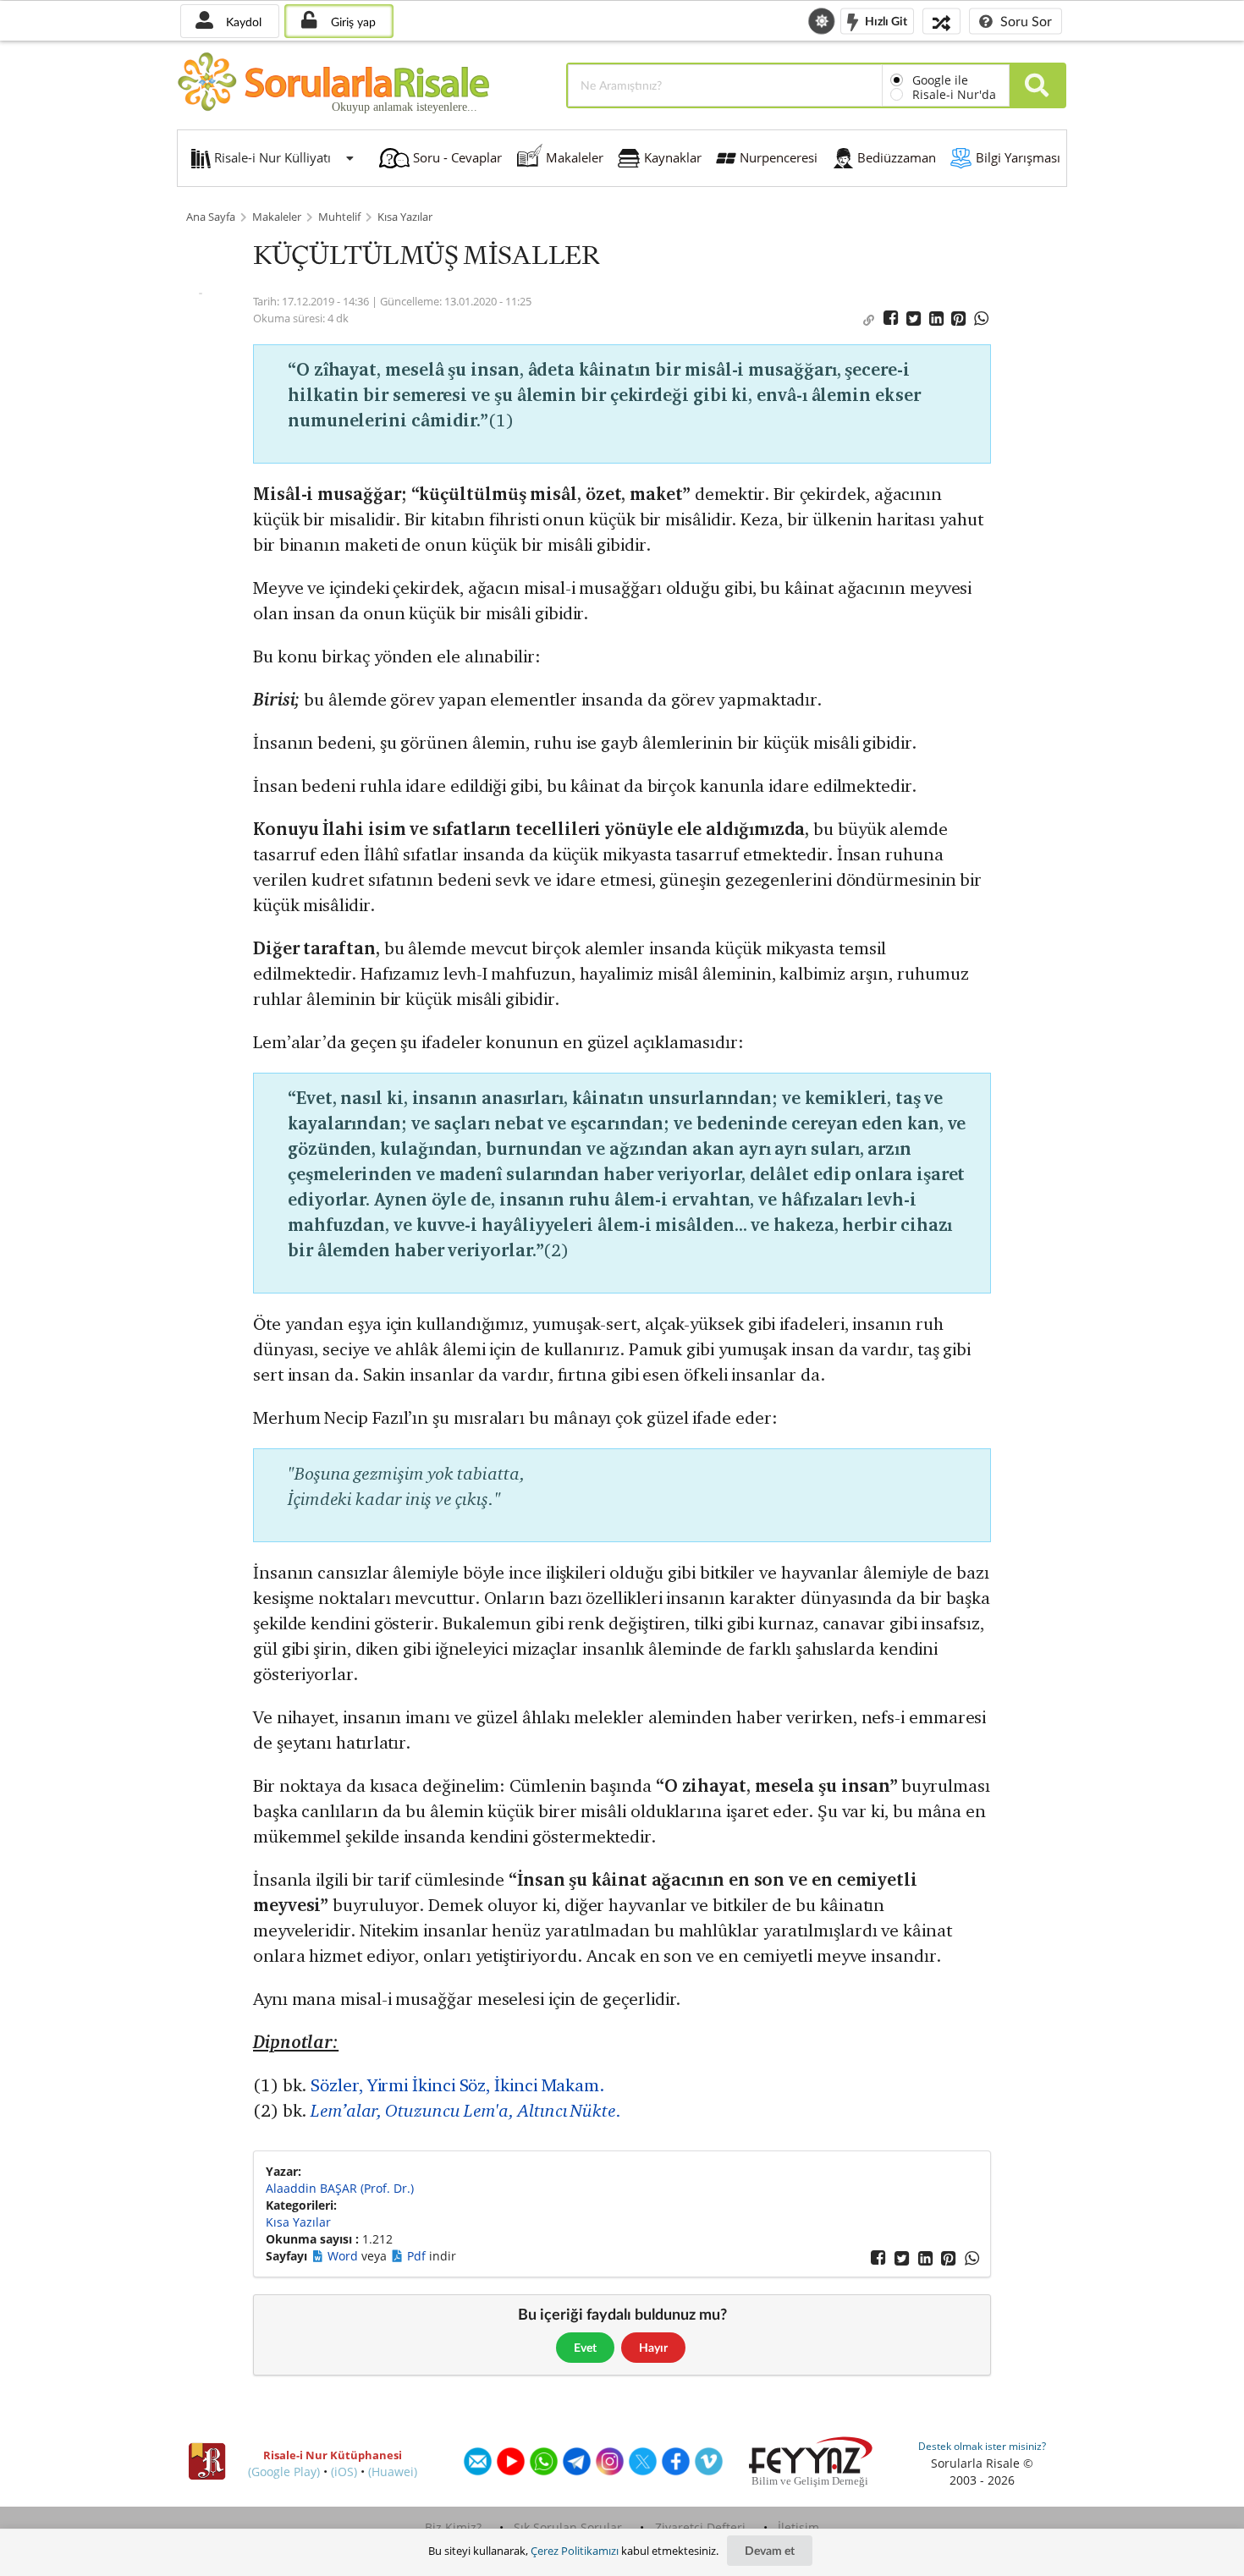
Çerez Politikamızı (575, 2551)
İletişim (798, 2527)
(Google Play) (284, 2472)
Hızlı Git (885, 20)
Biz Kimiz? (453, 2527)
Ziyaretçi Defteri (700, 2527)
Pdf (418, 2256)
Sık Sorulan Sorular (568, 2527)
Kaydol (242, 22)
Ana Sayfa (211, 217)
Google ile (940, 80)
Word (344, 2256)
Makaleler (277, 217)
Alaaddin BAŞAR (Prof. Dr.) (340, 2188)
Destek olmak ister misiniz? (982, 2446)
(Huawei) (393, 2472)
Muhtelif (339, 217)
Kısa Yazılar (405, 217)
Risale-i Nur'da (954, 94)
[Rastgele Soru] (941, 21)
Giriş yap (352, 22)
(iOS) (344, 2472)
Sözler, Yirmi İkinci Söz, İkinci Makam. (457, 2085)
